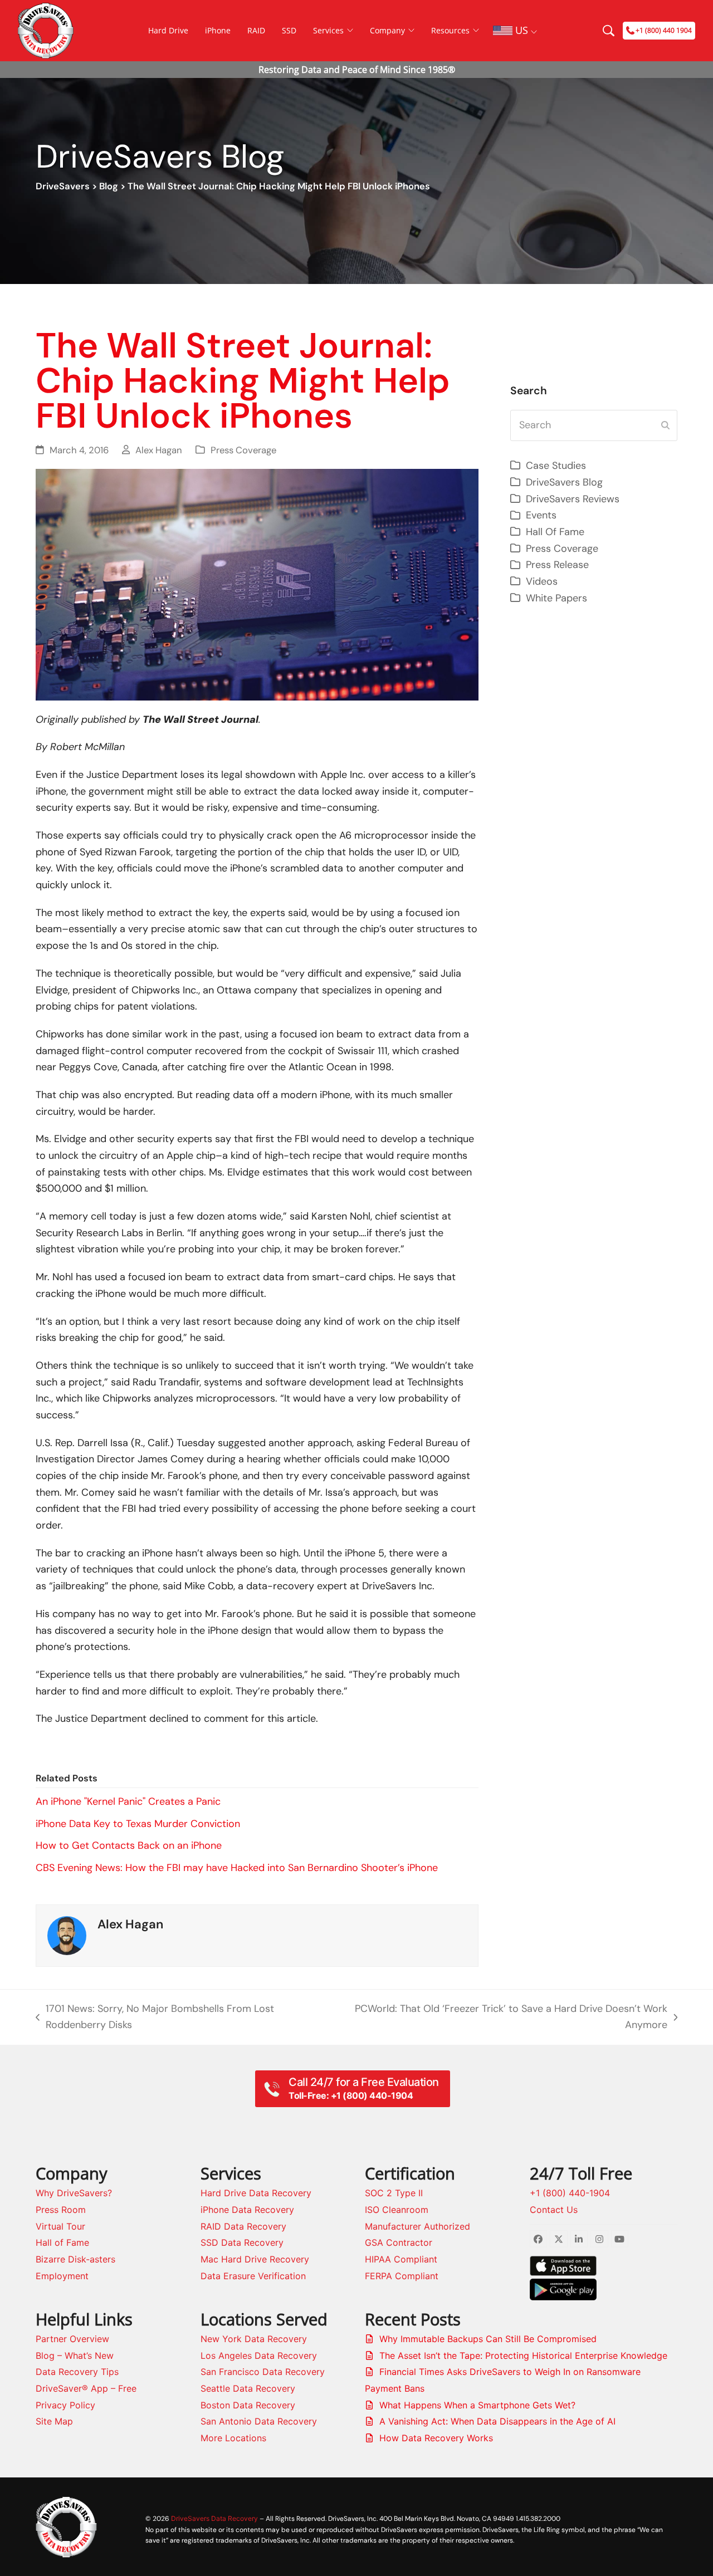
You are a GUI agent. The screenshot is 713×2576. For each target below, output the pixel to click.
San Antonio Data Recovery (259, 2421)
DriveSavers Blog (564, 482)
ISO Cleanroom (397, 2210)
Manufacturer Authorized (417, 2226)
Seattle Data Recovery (248, 2388)
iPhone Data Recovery (247, 2210)
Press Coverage (243, 450)
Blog (109, 186)
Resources (450, 30)
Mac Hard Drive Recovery (255, 2259)
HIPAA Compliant (401, 2259)
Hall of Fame (62, 2242)
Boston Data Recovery (248, 2405)
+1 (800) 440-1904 (570, 2193)
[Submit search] (665, 425)
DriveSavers (63, 186)
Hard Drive (168, 30)
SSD (289, 30)
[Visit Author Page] (67, 1935)
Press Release (557, 565)
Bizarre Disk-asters (75, 2259)
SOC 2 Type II (394, 2193)
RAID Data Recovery (243, 2226)
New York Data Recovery (254, 2339)
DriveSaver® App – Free (86, 2388)
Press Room (61, 2210)
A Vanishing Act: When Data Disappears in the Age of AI (497, 2421)
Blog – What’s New (75, 2355)
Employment (62, 2276)
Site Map (54, 2421)
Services (328, 30)
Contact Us (554, 2210)
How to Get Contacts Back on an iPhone (129, 1845)
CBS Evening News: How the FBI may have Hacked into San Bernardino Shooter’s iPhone (237, 1868)
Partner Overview (72, 2339)
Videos (542, 581)
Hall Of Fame (555, 532)
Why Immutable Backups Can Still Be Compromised (488, 2339)
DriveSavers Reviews (573, 499)
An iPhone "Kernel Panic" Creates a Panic (128, 1801)
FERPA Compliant (402, 2276)
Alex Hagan (159, 450)
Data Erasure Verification (253, 2276)
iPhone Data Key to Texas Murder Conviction (138, 1824)
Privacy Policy (65, 2405)
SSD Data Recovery (242, 2242)
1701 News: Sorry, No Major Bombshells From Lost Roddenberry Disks (155, 2018)
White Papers (556, 598)
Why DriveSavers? (74, 2193)
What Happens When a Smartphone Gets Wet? (477, 2405)
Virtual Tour (60, 2226)
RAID (256, 30)
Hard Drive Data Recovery (256, 2193)
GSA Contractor (399, 2242)
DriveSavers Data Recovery (214, 2518)
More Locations (233, 2438)
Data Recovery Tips (77, 2372)
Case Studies (556, 466)
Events (541, 515)
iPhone (218, 30)
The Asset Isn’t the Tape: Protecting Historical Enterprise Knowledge (523, 2355)
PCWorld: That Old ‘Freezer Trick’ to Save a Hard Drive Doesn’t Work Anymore (505, 2018)
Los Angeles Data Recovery (259, 2355)
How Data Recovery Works (436, 2438)
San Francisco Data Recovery (263, 2372)
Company (387, 30)
